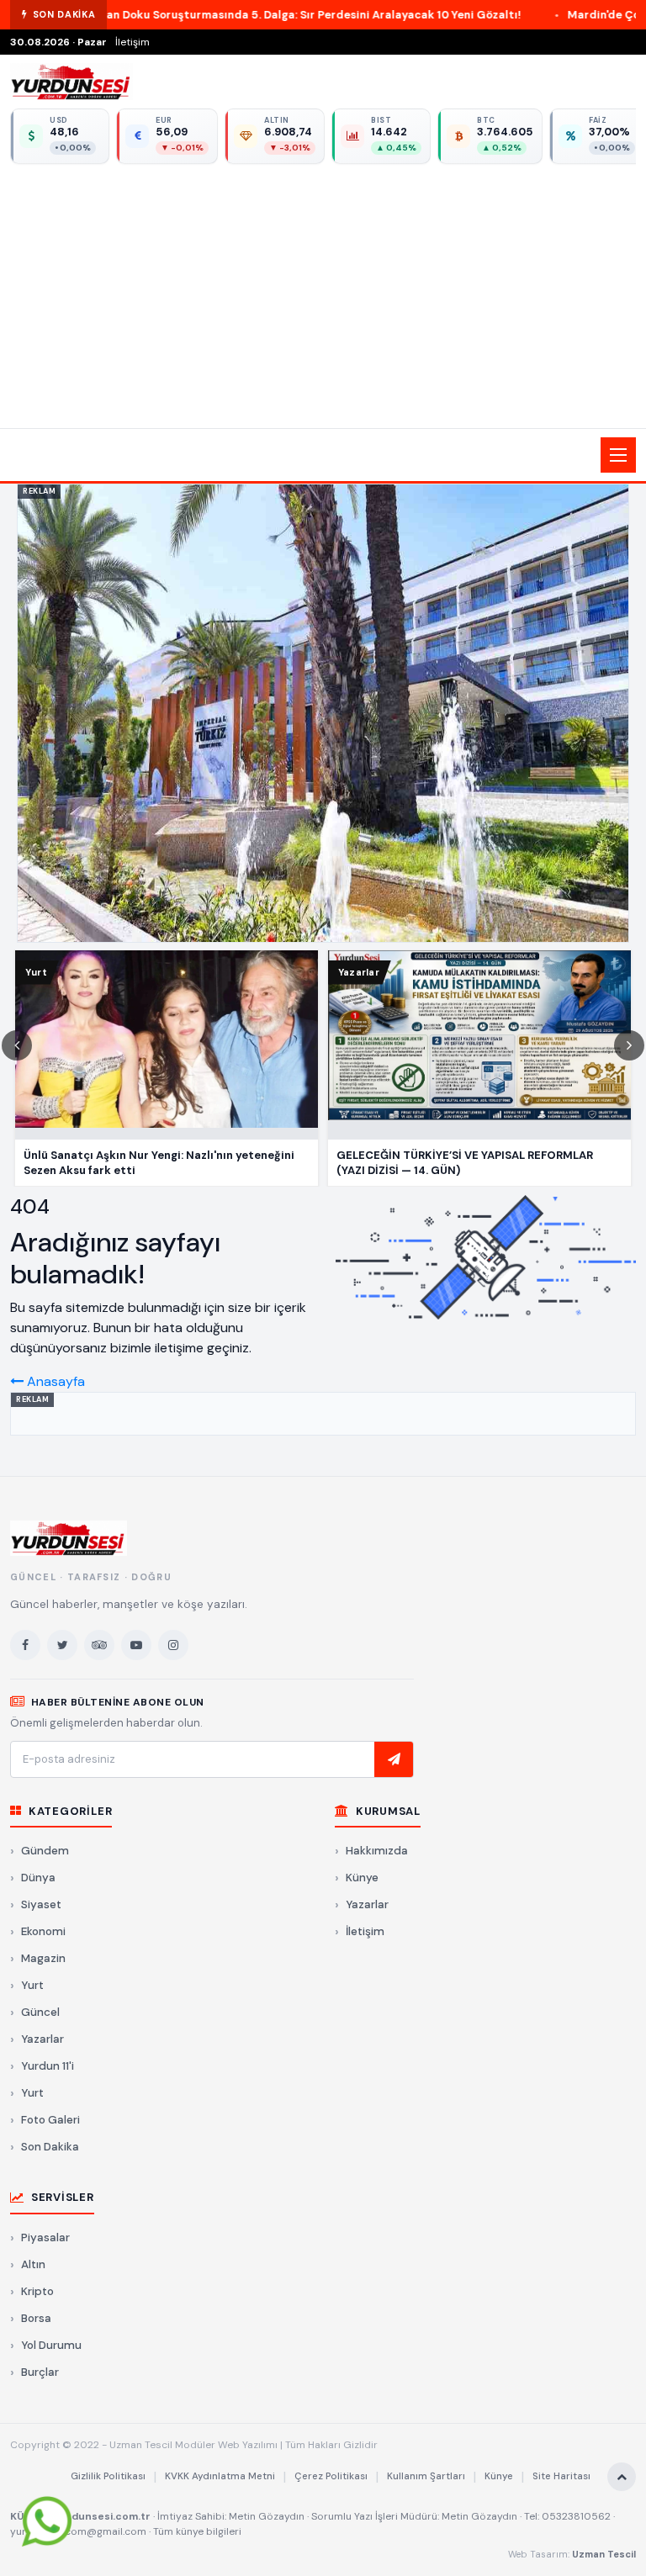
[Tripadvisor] (99, 1645)
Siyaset (41, 1904)
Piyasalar (45, 2237)
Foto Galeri (50, 2120)
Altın (33, 2264)
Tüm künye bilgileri (197, 2531)
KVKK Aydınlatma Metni (220, 2476)
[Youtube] (136, 1645)
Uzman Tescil (604, 2554)
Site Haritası (561, 2476)
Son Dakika (50, 2147)
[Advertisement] (323, 294)
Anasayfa (54, 1381)
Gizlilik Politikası (108, 2476)
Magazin (43, 1958)
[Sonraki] (629, 1045)
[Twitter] (62, 1645)
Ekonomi (43, 1931)
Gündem (45, 1851)
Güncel (40, 2012)
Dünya (38, 1878)
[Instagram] (173, 1645)
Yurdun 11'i (48, 2066)
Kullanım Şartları (426, 2476)
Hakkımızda (377, 1851)
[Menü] (618, 455)
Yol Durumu (51, 2345)
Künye (362, 1878)
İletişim (132, 42)
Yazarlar (42, 2039)
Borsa (36, 2318)
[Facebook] (25, 1645)
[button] (323, 455)
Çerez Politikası (331, 2476)
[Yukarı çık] (622, 2477)
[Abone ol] (394, 1759)
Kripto (37, 2291)
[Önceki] (17, 1045)
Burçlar (40, 2372)
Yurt (32, 1985)
